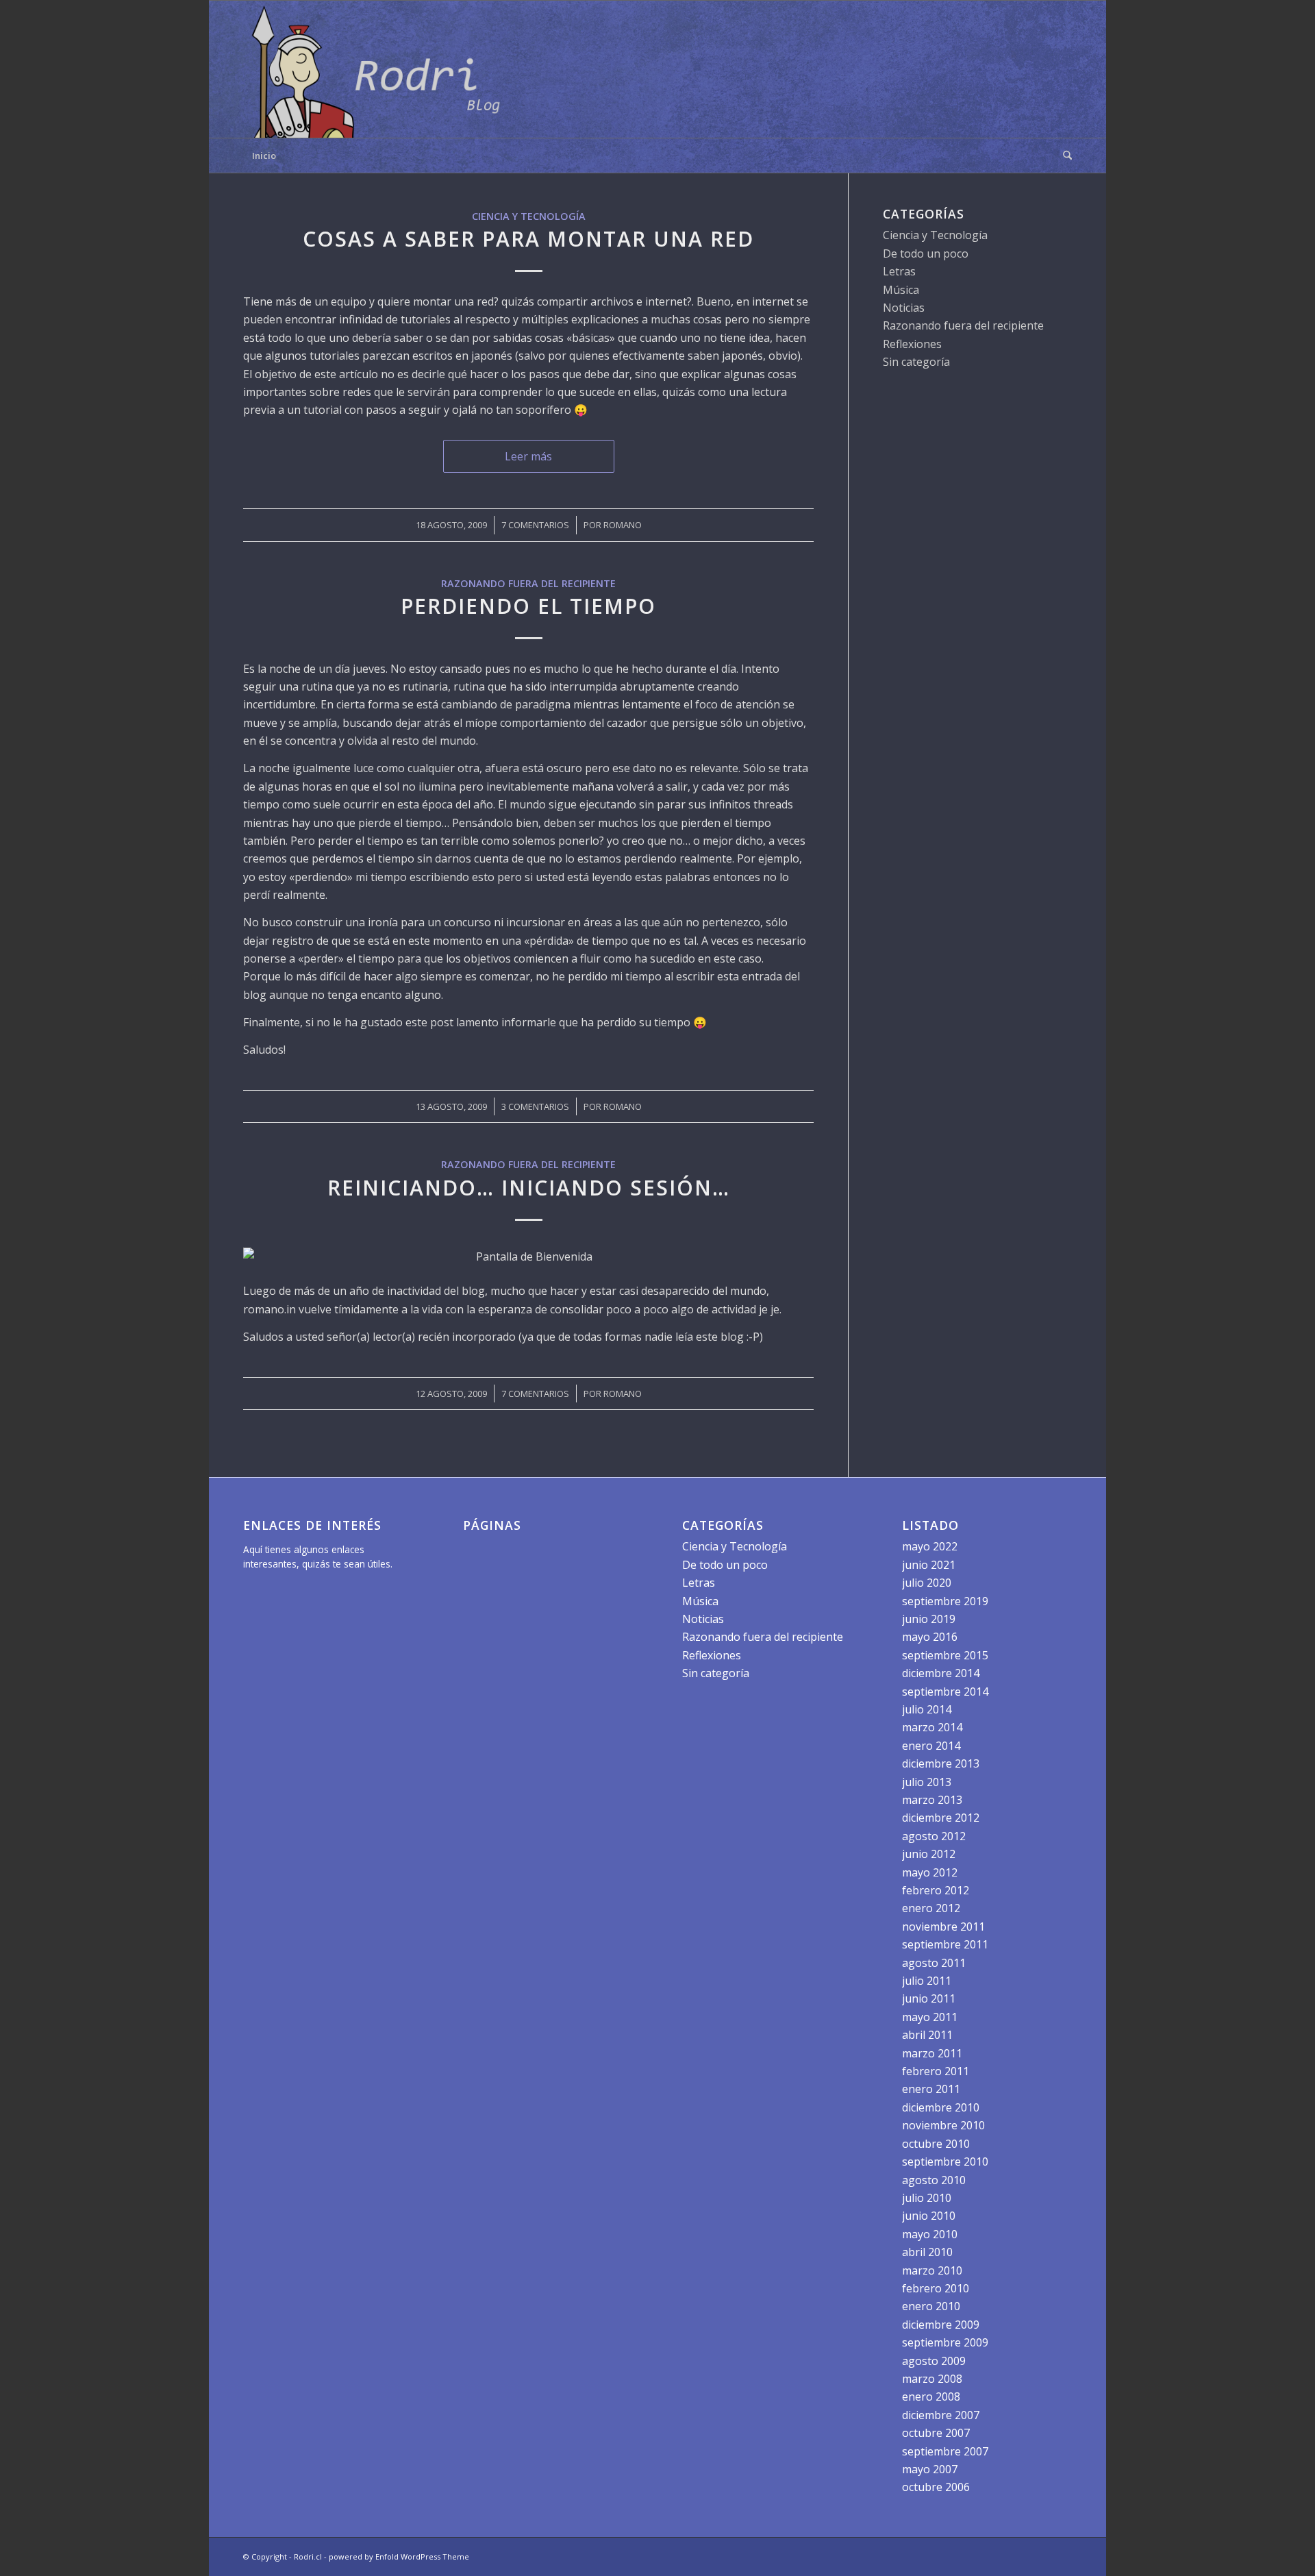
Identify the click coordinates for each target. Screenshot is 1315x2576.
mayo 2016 (930, 1637)
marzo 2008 (932, 2379)
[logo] (380, 69)
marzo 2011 (932, 2053)
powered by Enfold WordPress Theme (399, 2556)
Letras (899, 271)
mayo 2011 (930, 2017)
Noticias (904, 308)
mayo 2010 (930, 2234)
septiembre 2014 (945, 1692)
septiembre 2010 (945, 2162)
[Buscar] (1063, 156)
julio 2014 (927, 1709)
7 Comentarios (535, 525)
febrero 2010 (936, 2288)
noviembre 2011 (943, 1927)
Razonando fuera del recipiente (528, 583)
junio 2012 (929, 1854)
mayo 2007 (930, 2469)
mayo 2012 (930, 1872)
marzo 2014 (932, 1727)
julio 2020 (927, 1583)
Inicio (264, 156)
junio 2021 (929, 1565)
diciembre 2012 (941, 1818)
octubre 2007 (936, 2433)
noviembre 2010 (943, 2125)
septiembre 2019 (945, 1601)
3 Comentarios (535, 1106)
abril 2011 (927, 2035)
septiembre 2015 (945, 1655)
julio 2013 (927, 1782)
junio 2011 (929, 1998)
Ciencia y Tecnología (529, 216)
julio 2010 (927, 2198)
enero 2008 (931, 2397)
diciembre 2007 (941, 2415)
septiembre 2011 (945, 1944)
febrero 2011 (936, 2071)
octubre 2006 (936, 2487)
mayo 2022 (930, 1546)
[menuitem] (1063, 156)
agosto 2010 (934, 2180)
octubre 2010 (936, 2144)
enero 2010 (931, 2306)
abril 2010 (927, 2252)
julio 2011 (927, 1981)
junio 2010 (929, 2216)
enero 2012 (931, 1908)
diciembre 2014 (941, 1673)
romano (623, 525)
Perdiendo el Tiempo (528, 606)
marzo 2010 (932, 2270)
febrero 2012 (936, 1890)
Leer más (528, 456)
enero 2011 (931, 2089)
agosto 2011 (934, 1963)
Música (901, 290)
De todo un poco (926, 253)
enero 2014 (931, 1746)
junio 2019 (929, 1619)
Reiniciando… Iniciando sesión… (529, 1188)
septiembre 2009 (945, 2342)
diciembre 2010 (941, 2107)
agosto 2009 (934, 2361)
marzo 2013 (932, 1800)
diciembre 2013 (941, 1763)
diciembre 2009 (941, 2325)
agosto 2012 (934, 1836)
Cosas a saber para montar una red (528, 239)
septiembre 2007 (945, 2451)
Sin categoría (916, 362)
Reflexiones (912, 344)
